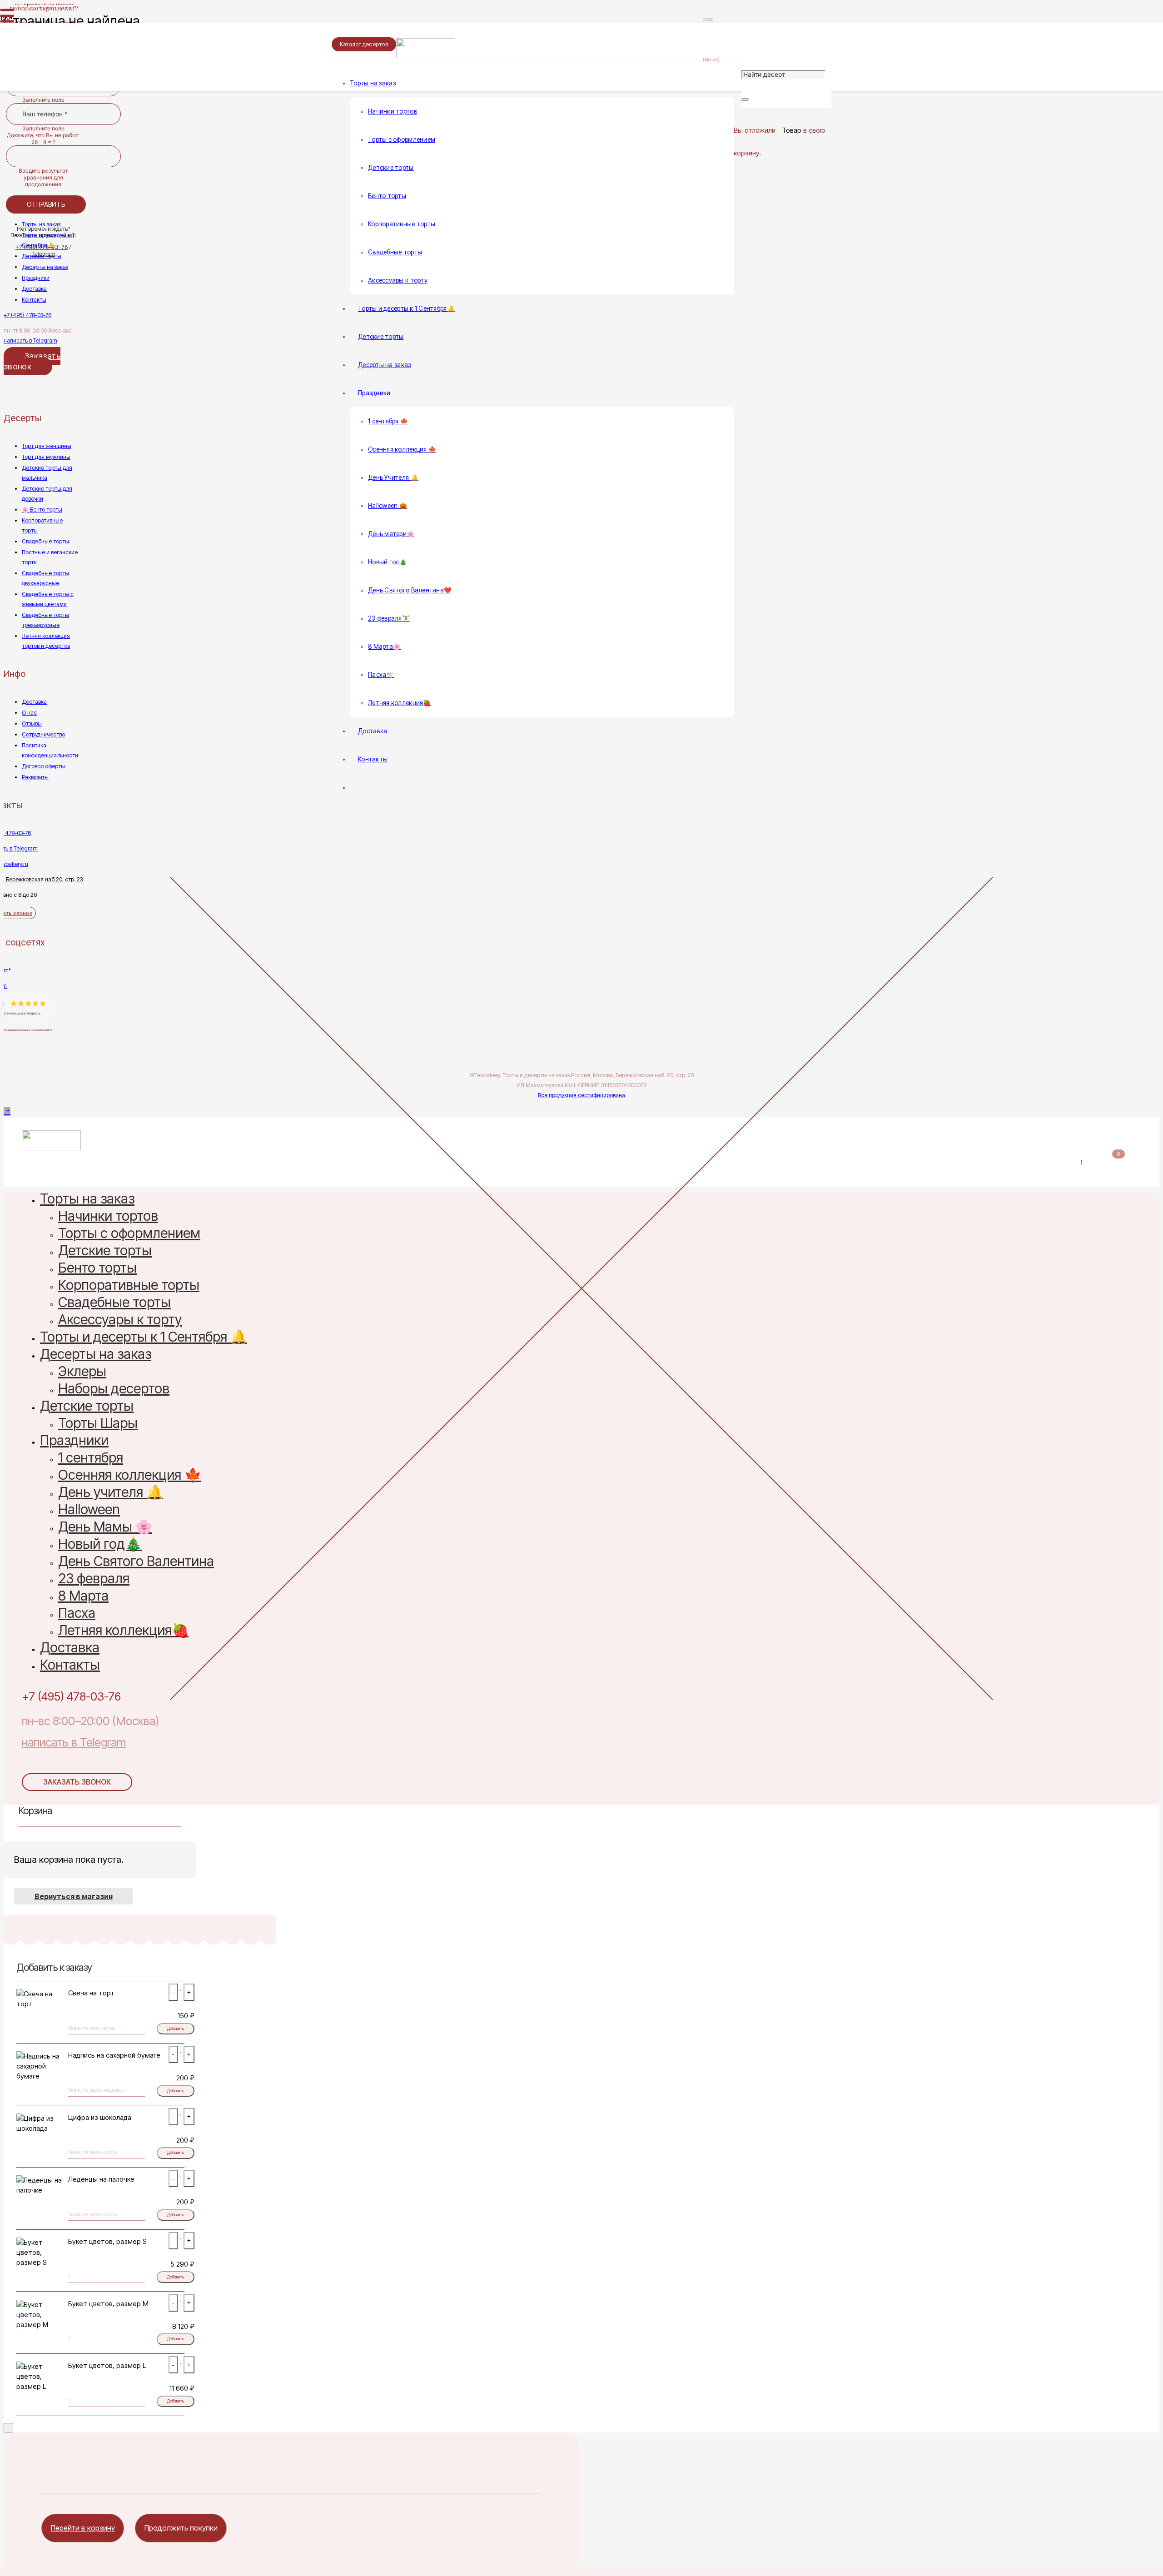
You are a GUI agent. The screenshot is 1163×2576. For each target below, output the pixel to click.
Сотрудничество (43, 734)
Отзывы (32, 724)
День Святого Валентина (136, 1563)
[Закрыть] (745, 99)
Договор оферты (43, 766)
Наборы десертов (114, 1390)
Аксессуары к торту (120, 1321)
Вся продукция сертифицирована (581, 1095)
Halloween (89, 1511)
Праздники (36, 278)
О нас (29, 713)
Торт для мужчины (46, 457)
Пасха (77, 1614)
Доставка (34, 289)
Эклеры (82, 1373)
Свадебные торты (45, 541)
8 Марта (83, 1597)
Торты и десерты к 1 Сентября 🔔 (144, 1338)
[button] (7, 1111)
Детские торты (42, 256)
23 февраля (94, 1580)
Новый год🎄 (100, 1545)
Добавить (176, 2029)
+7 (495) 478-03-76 (27, 315)
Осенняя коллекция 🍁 (130, 1476)
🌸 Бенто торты (42, 510)
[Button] (6, 97)
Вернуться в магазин (74, 1896)
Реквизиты (35, 777)
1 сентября (91, 1459)
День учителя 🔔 (111, 1494)
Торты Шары (98, 1425)
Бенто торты (97, 1269)
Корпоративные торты (129, 1286)
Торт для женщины (47, 446)
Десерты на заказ (45, 267)
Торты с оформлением (129, 1235)
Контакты (34, 300)
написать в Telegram (30, 341)
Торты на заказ (41, 224)
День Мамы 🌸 (105, 1528)
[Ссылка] (495, 56)
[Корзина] (739, 114)
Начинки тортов (108, 1217)
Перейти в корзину (83, 2528)
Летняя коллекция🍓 (123, 1632)
